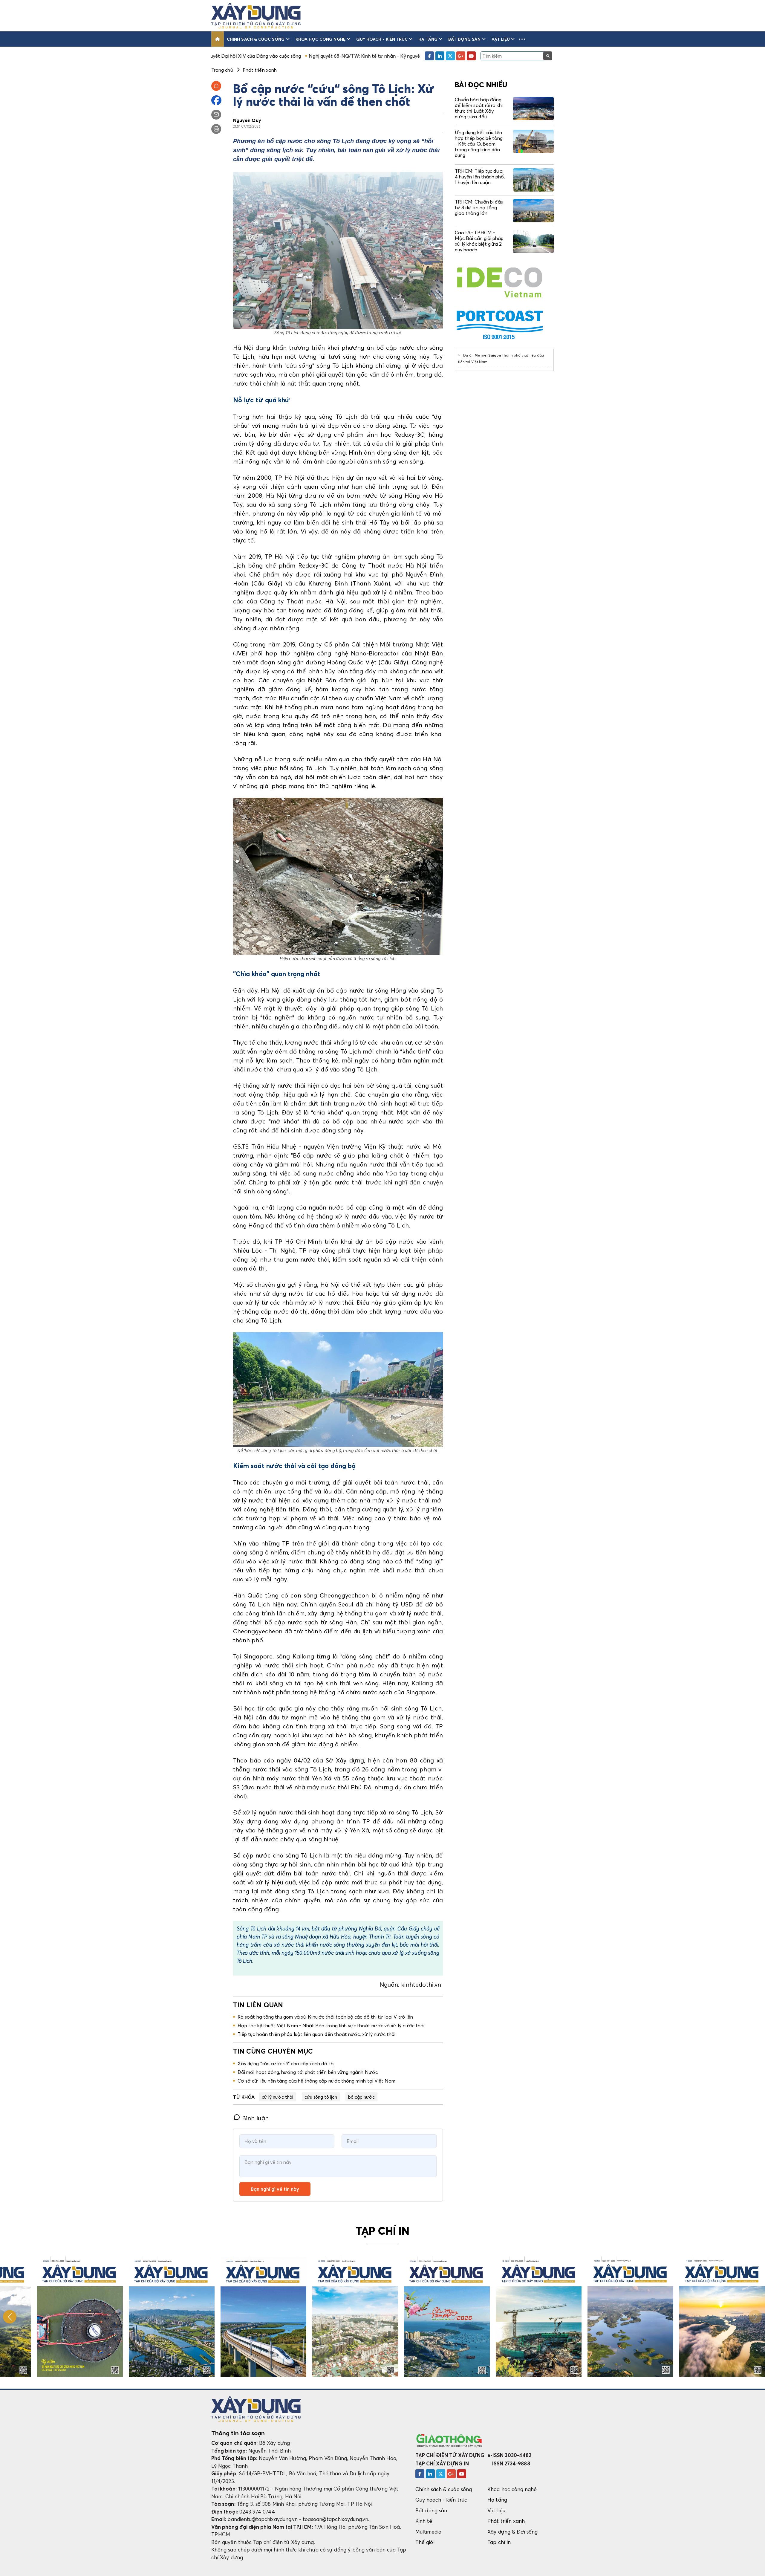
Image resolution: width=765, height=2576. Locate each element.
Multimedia (429, 2532)
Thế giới (425, 2542)
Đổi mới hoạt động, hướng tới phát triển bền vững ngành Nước (308, 2072)
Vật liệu (501, 39)
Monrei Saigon (488, 355)
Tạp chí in (499, 2542)
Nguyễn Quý (247, 120)
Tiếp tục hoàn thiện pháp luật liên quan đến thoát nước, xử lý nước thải (317, 2034)
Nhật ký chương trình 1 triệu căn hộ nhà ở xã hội (336, 56)
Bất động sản (465, 39)
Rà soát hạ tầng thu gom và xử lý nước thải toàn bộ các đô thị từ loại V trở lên (325, 2017)
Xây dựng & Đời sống (512, 2532)
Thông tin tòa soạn (238, 2433)
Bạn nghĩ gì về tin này (275, 2189)
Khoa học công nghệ (320, 39)
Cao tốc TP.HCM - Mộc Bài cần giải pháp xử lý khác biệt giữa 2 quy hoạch (479, 241)
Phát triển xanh (506, 2521)
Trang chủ (222, 70)
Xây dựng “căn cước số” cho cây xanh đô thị (286, 2063)
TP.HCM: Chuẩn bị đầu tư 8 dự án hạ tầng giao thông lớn (479, 207)
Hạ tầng (428, 39)
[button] (522, 39)
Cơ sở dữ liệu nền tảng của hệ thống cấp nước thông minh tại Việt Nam (316, 2081)
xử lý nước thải (278, 2097)
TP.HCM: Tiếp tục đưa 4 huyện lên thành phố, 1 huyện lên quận (480, 177)
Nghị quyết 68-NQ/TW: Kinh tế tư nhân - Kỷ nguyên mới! (217, 56)
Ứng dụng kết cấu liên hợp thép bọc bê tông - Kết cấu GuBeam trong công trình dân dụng (479, 144)
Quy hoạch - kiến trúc (382, 39)
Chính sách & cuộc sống (256, 39)
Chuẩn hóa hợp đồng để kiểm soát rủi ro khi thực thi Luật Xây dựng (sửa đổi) (479, 108)
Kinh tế (424, 2521)
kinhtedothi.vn (422, 1985)
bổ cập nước (362, 2097)
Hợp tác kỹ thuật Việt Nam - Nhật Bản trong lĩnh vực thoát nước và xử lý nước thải (331, 2025)
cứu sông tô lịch (321, 2097)
